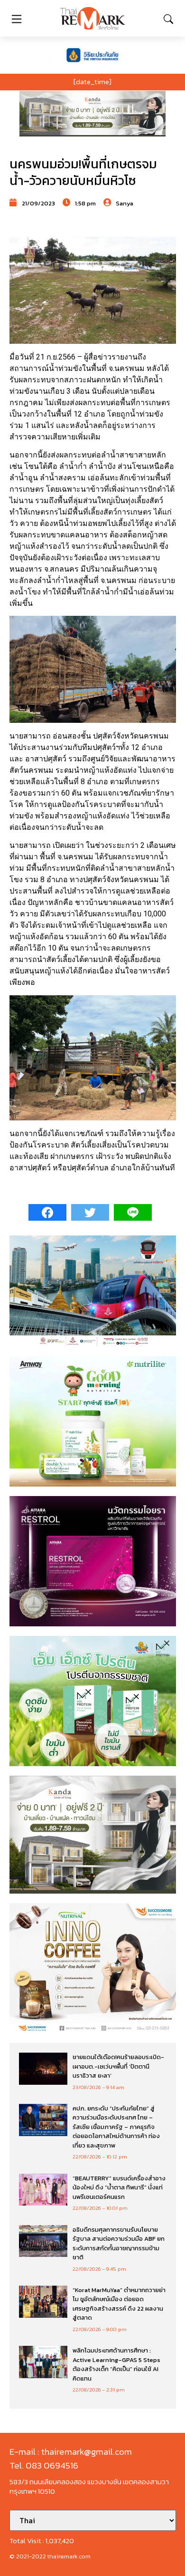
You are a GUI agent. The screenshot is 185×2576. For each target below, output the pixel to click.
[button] (92, 114)
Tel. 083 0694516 (44, 2465)
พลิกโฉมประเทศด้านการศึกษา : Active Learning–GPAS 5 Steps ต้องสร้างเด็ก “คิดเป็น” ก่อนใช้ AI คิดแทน (116, 2364)
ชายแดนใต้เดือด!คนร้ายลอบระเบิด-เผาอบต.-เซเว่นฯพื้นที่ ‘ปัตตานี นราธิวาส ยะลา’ (118, 2066)
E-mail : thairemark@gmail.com (71, 2452)
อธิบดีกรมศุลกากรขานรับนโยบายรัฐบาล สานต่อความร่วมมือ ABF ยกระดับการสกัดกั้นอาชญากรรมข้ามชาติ (119, 2244)
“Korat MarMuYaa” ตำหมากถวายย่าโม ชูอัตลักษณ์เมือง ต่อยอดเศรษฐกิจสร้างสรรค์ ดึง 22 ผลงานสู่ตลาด (119, 2304)
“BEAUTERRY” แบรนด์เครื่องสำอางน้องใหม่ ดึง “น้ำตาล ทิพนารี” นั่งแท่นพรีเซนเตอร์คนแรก (119, 2187)
